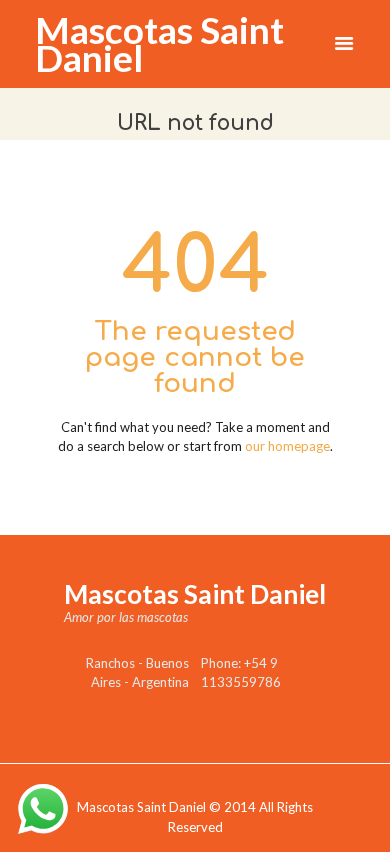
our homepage (287, 446)
